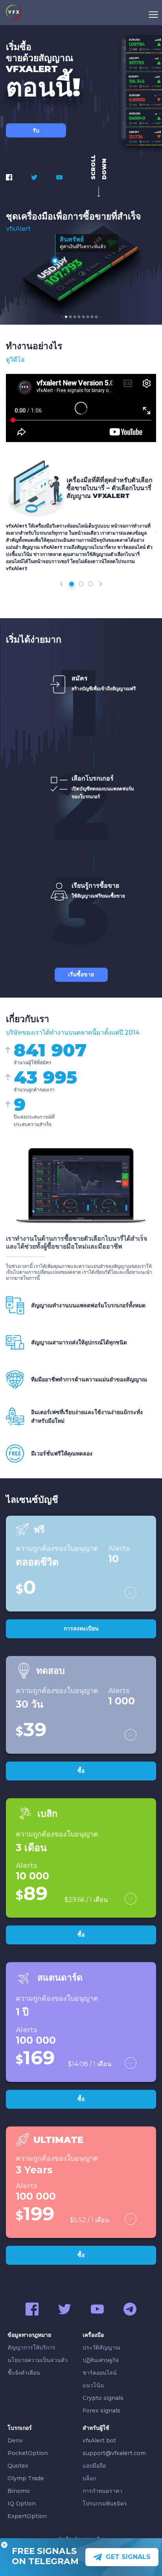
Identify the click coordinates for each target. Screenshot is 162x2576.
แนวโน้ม (93, 2385)
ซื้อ (81, 1771)
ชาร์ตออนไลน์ (100, 2373)
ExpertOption (27, 2516)
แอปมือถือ (94, 2466)
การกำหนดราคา (102, 2491)
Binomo (19, 2491)
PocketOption (28, 2453)
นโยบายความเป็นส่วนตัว (38, 2360)
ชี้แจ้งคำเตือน (24, 2373)
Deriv (15, 2440)
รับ (36, 130)
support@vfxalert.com (114, 2453)
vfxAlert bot (99, 2440)
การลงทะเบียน (81, 1628)
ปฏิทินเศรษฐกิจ (101, 2360)
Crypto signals (103, 2398)
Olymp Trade (26, 2478)
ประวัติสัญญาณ (101, 2347)
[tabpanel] (81, 263)
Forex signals (101, 2411)
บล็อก (89, 2478)
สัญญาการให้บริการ (31, 2347)
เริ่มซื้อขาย (81, 974)
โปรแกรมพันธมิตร (105, 2504)
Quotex (18, 2466)
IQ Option (22, 2504)
